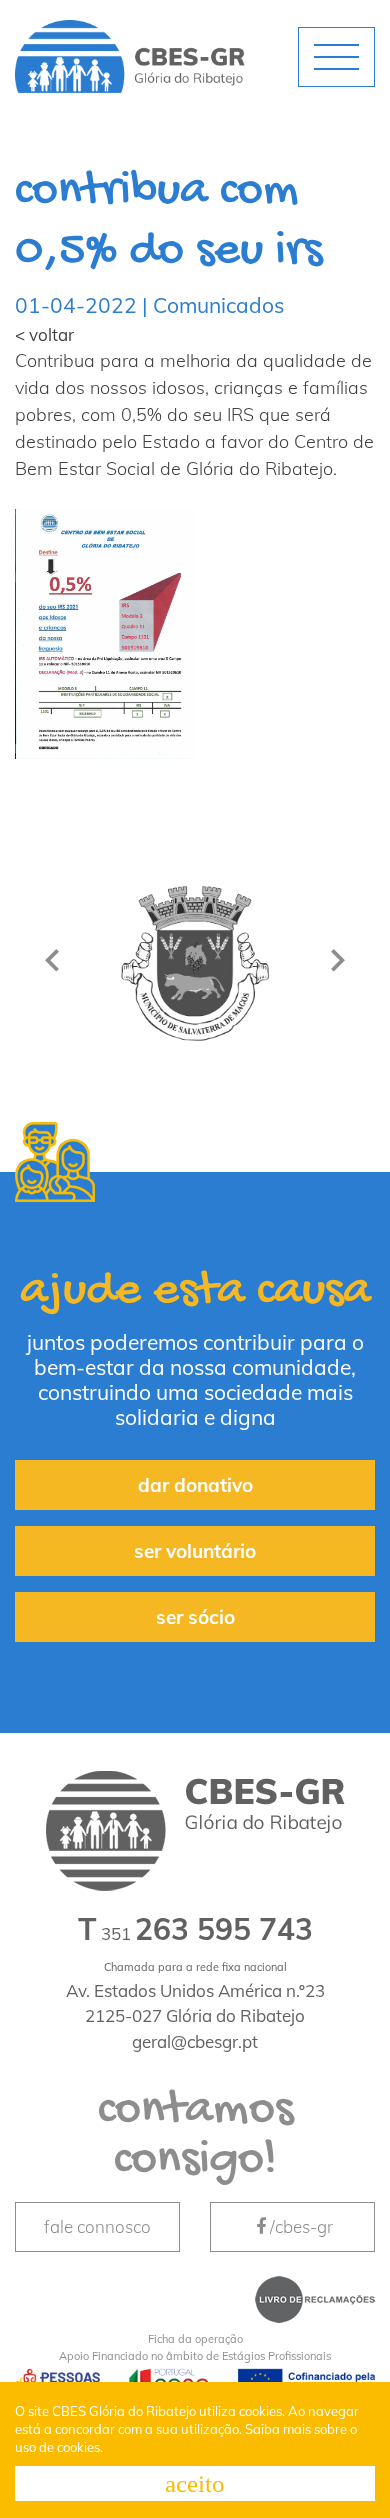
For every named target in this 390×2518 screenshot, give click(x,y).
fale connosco (97, 2226)
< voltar (44, 334)
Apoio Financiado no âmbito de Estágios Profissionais (195, 2347)
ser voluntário (195, 1551)
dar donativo (195, 1485)
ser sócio (195, 1617)
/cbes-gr (301, 2226)
